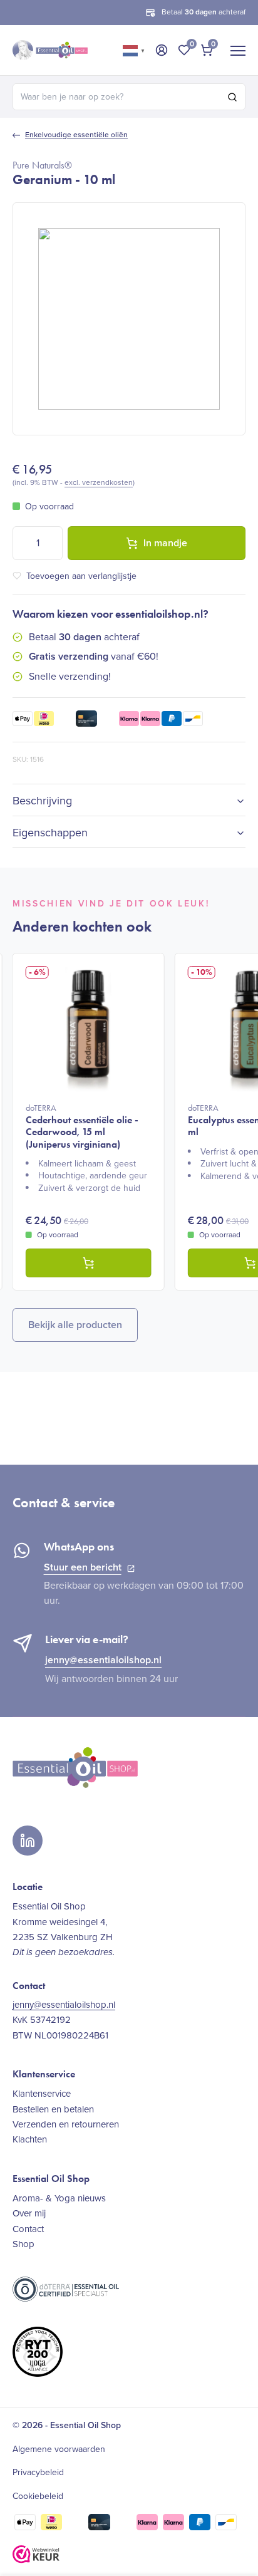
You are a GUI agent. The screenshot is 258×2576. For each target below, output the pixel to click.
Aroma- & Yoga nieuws (59, 2198)
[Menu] (238, 50)
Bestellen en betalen (53, 2109)
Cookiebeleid (38, 2496)
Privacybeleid (38, 2473)
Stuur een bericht (83, 1567)
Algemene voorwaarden (59, 2449)
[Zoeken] (232, 97)
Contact (28, 2229)
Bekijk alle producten (75, 1325)
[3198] (89, 1263)
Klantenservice (42, 2094)
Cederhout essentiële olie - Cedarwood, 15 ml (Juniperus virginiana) (82, 1126)
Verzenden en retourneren (66, 2124)
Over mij (29, 2213)
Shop (23, 2244)
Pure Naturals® (42, 165)
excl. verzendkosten (99, 482)
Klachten (30, 2139)
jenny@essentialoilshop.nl (103, 1660)
